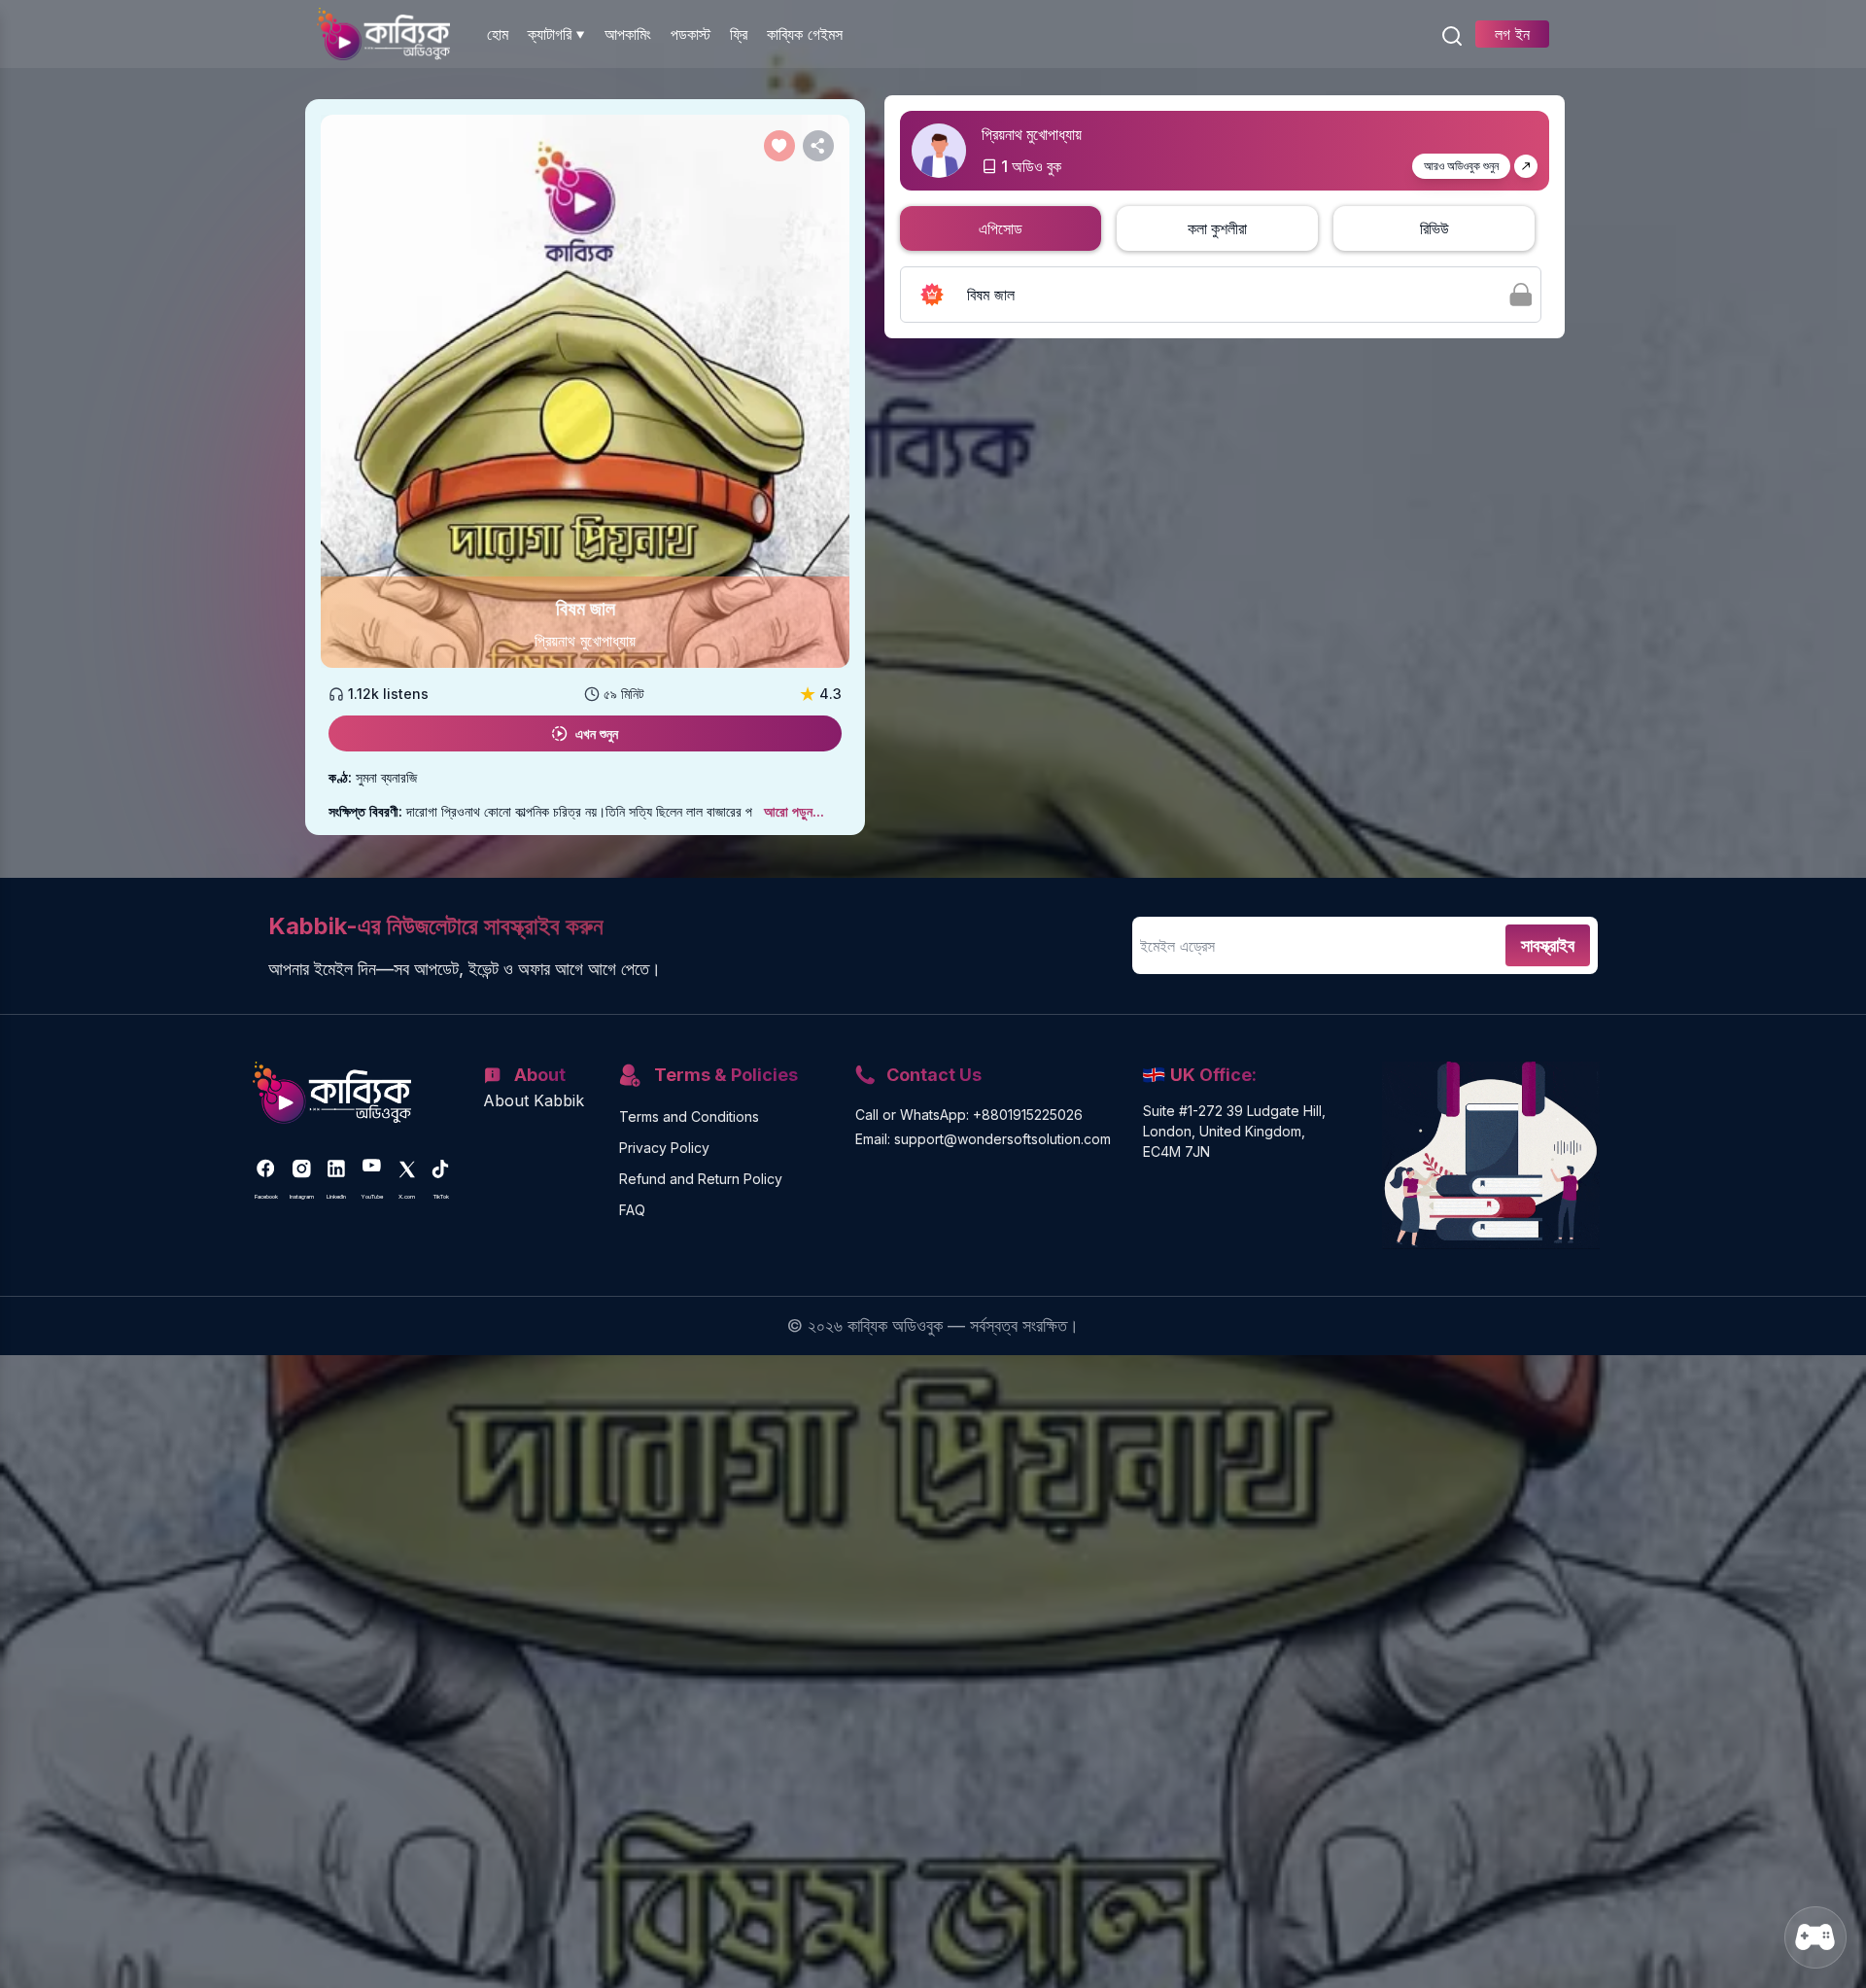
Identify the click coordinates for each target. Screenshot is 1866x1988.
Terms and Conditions (689, 1116)
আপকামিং (628, 34)
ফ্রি (739, 34)
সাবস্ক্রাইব (1548, 945)
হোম (498, 34)
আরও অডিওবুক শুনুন (1461, 166)
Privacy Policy (664, 1148)
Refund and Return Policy (701, 1179)
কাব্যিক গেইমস (805, 34)
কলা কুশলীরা (1217, 228)
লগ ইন (1512, 34)
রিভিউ (1434, 228)
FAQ (632, 1210)
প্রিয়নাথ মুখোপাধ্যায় (585, 641)
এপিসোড (1001, 228)
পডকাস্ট (691, 34)
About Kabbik (534, 1100)
